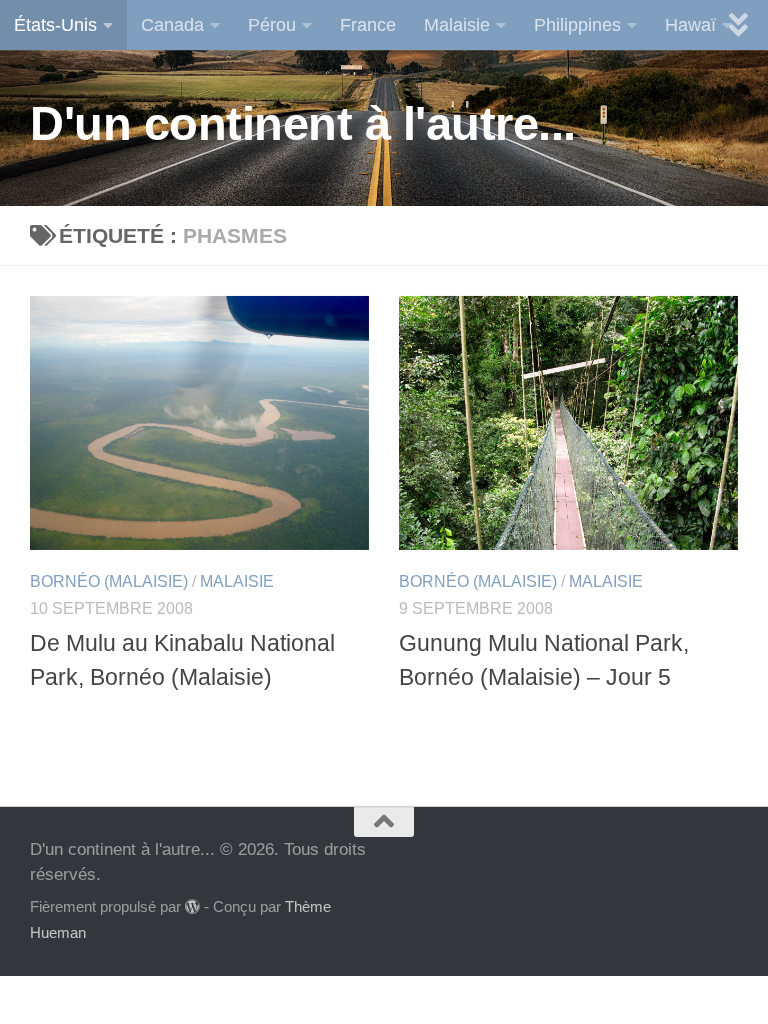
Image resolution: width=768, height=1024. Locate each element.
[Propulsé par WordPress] (192, 907)
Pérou (272, 25)
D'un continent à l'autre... (303, 123)
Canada (172, 25)
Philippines (577, 25)
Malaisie (457, 25)
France (368, 25)
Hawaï (690, 25)
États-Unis (55, 25)
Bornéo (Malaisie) (109, 581)
